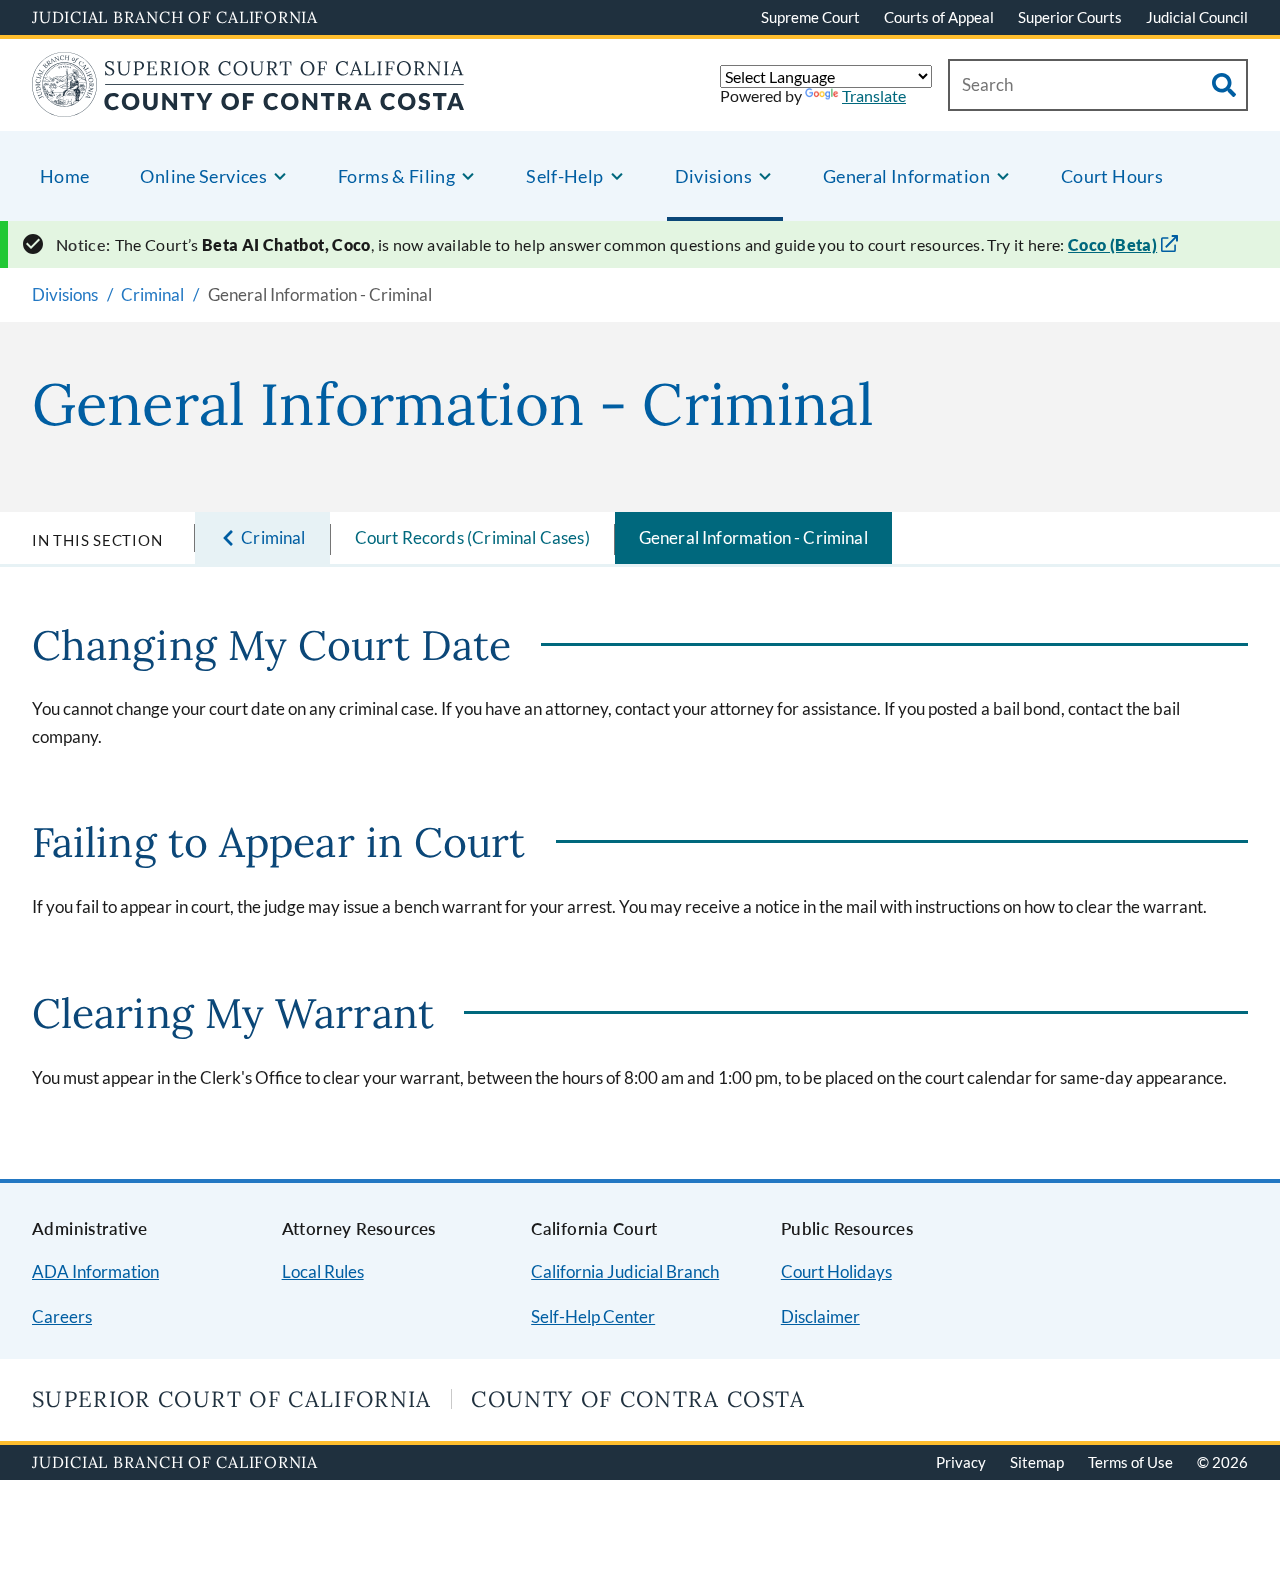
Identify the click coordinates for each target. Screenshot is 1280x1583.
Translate (874, 95)
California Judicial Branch (625, 1271)
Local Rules (323, 1271)
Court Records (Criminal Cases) (472, 537)
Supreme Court (810, 17)
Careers (62, 1316)
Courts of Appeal (939, 17)
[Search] (1224, 85)
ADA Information (95, 1271)
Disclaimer (820, 1316)
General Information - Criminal (753, 537)
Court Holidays (836, 1271)
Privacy (961, 1462)
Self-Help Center (593, 1316)
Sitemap (1037, 1462)
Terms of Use (1130, 1462)
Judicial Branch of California (175, 17)
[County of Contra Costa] (248, 104)
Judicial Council (1197, 17)
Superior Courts (1070, 17)
